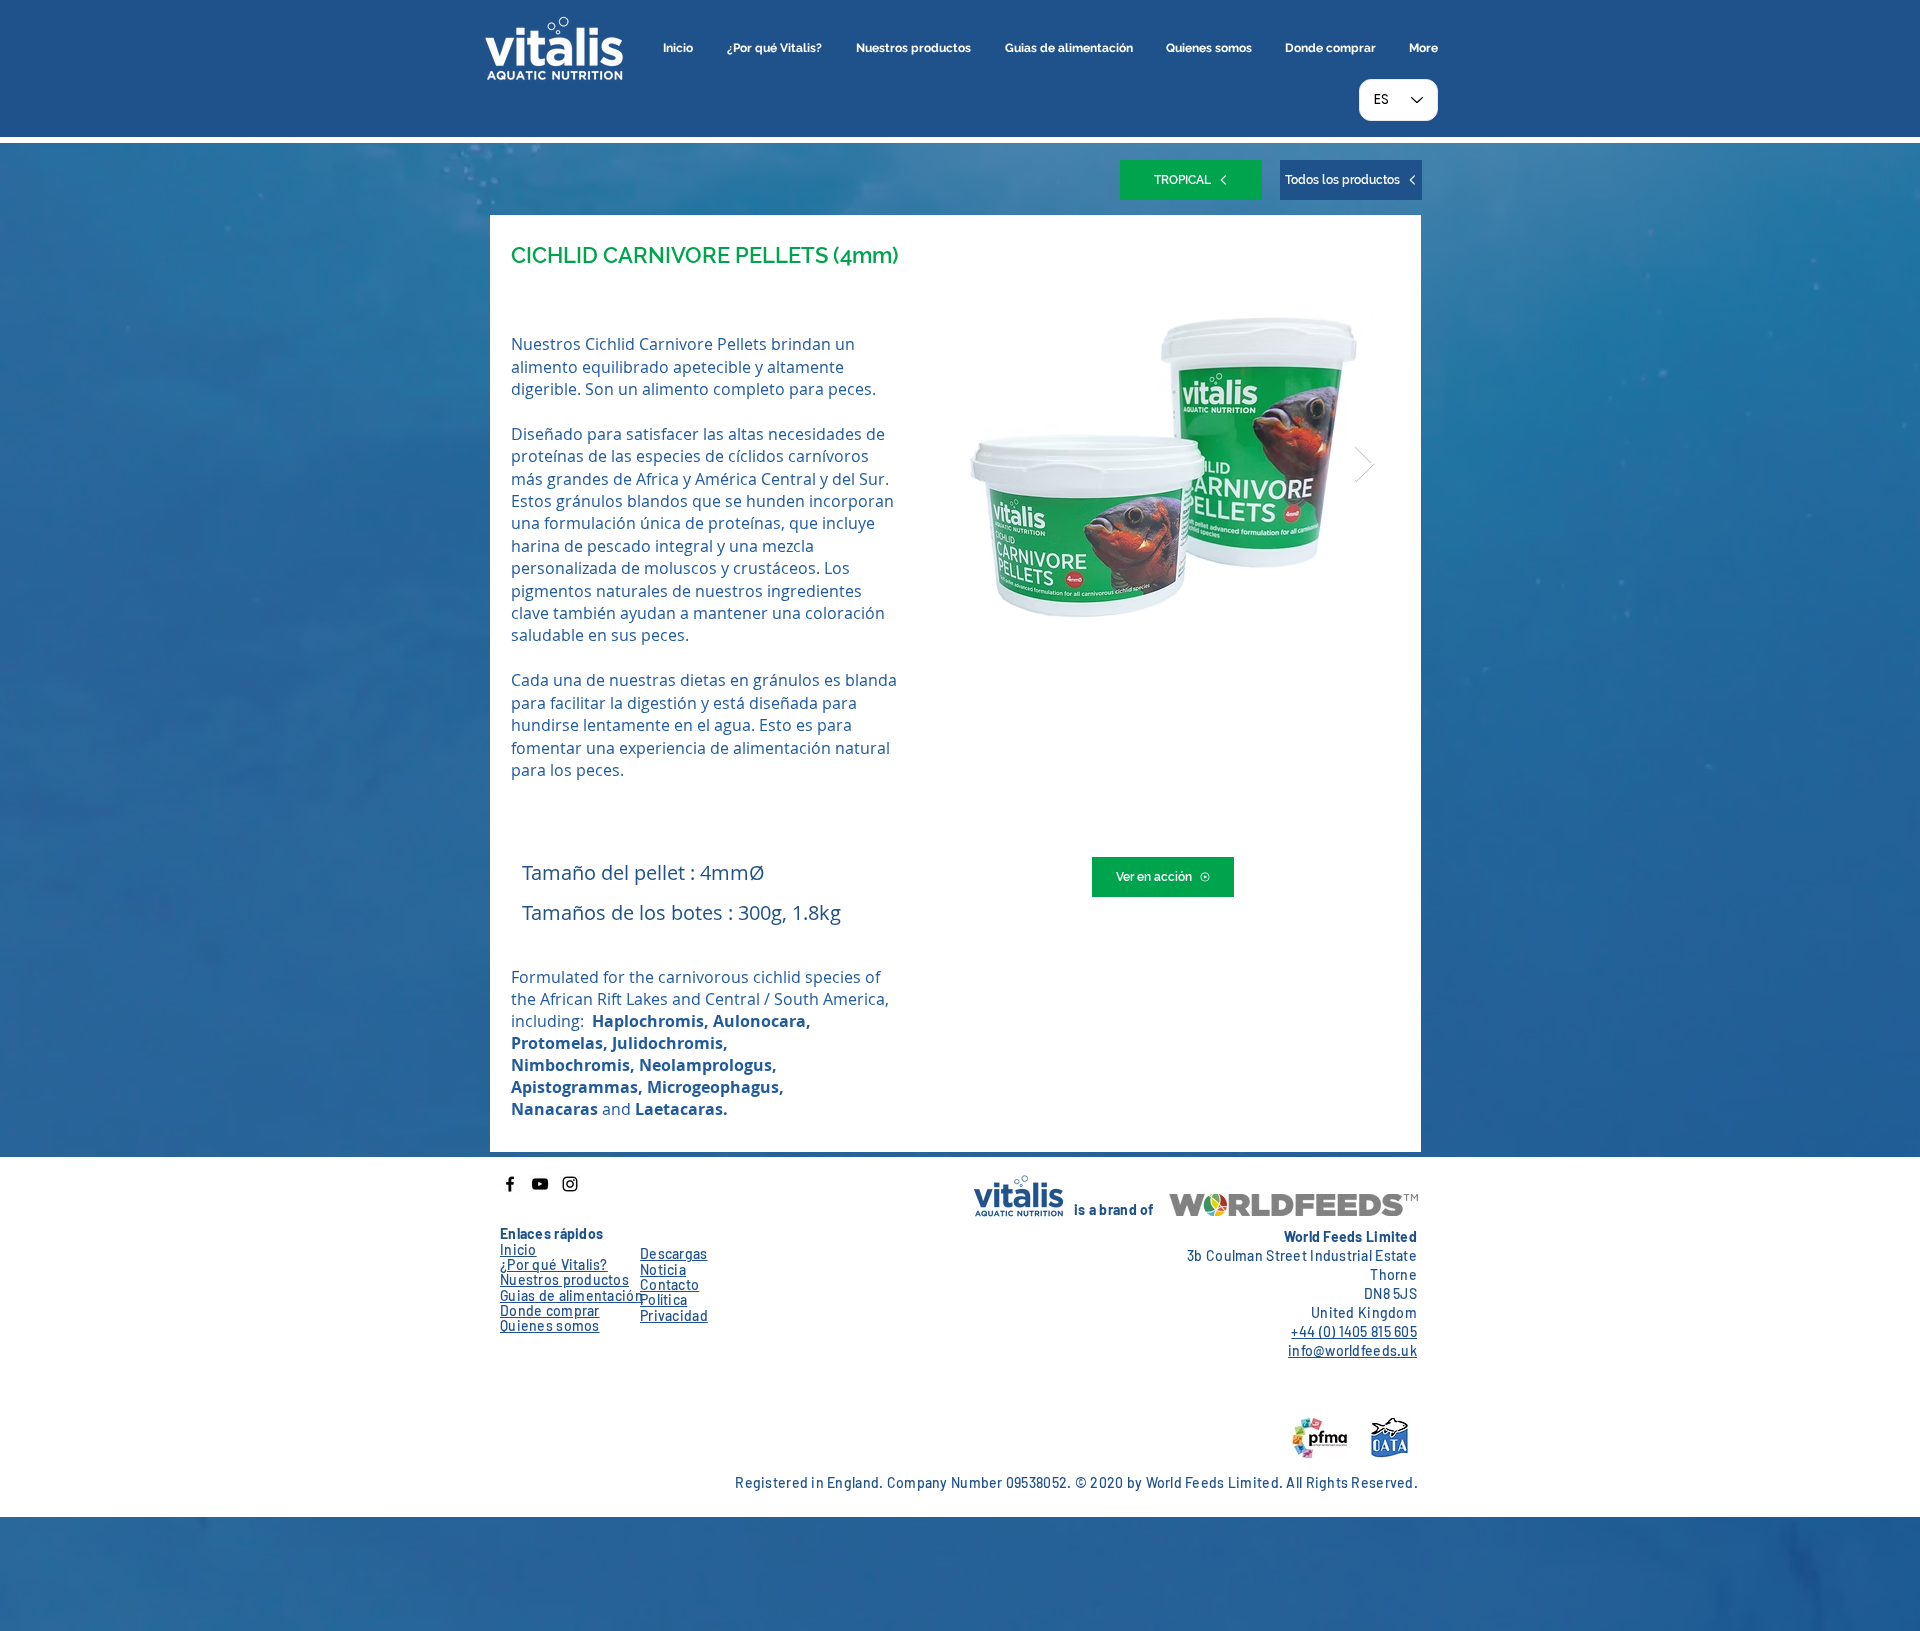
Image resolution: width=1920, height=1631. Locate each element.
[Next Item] (1364, 464)
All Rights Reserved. (1352, 1482)
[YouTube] (540, 1184)
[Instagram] (570, 1184)
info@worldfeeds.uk (1352, 1350)
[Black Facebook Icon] (510, 1184)
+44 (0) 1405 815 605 (1354, 1331)
